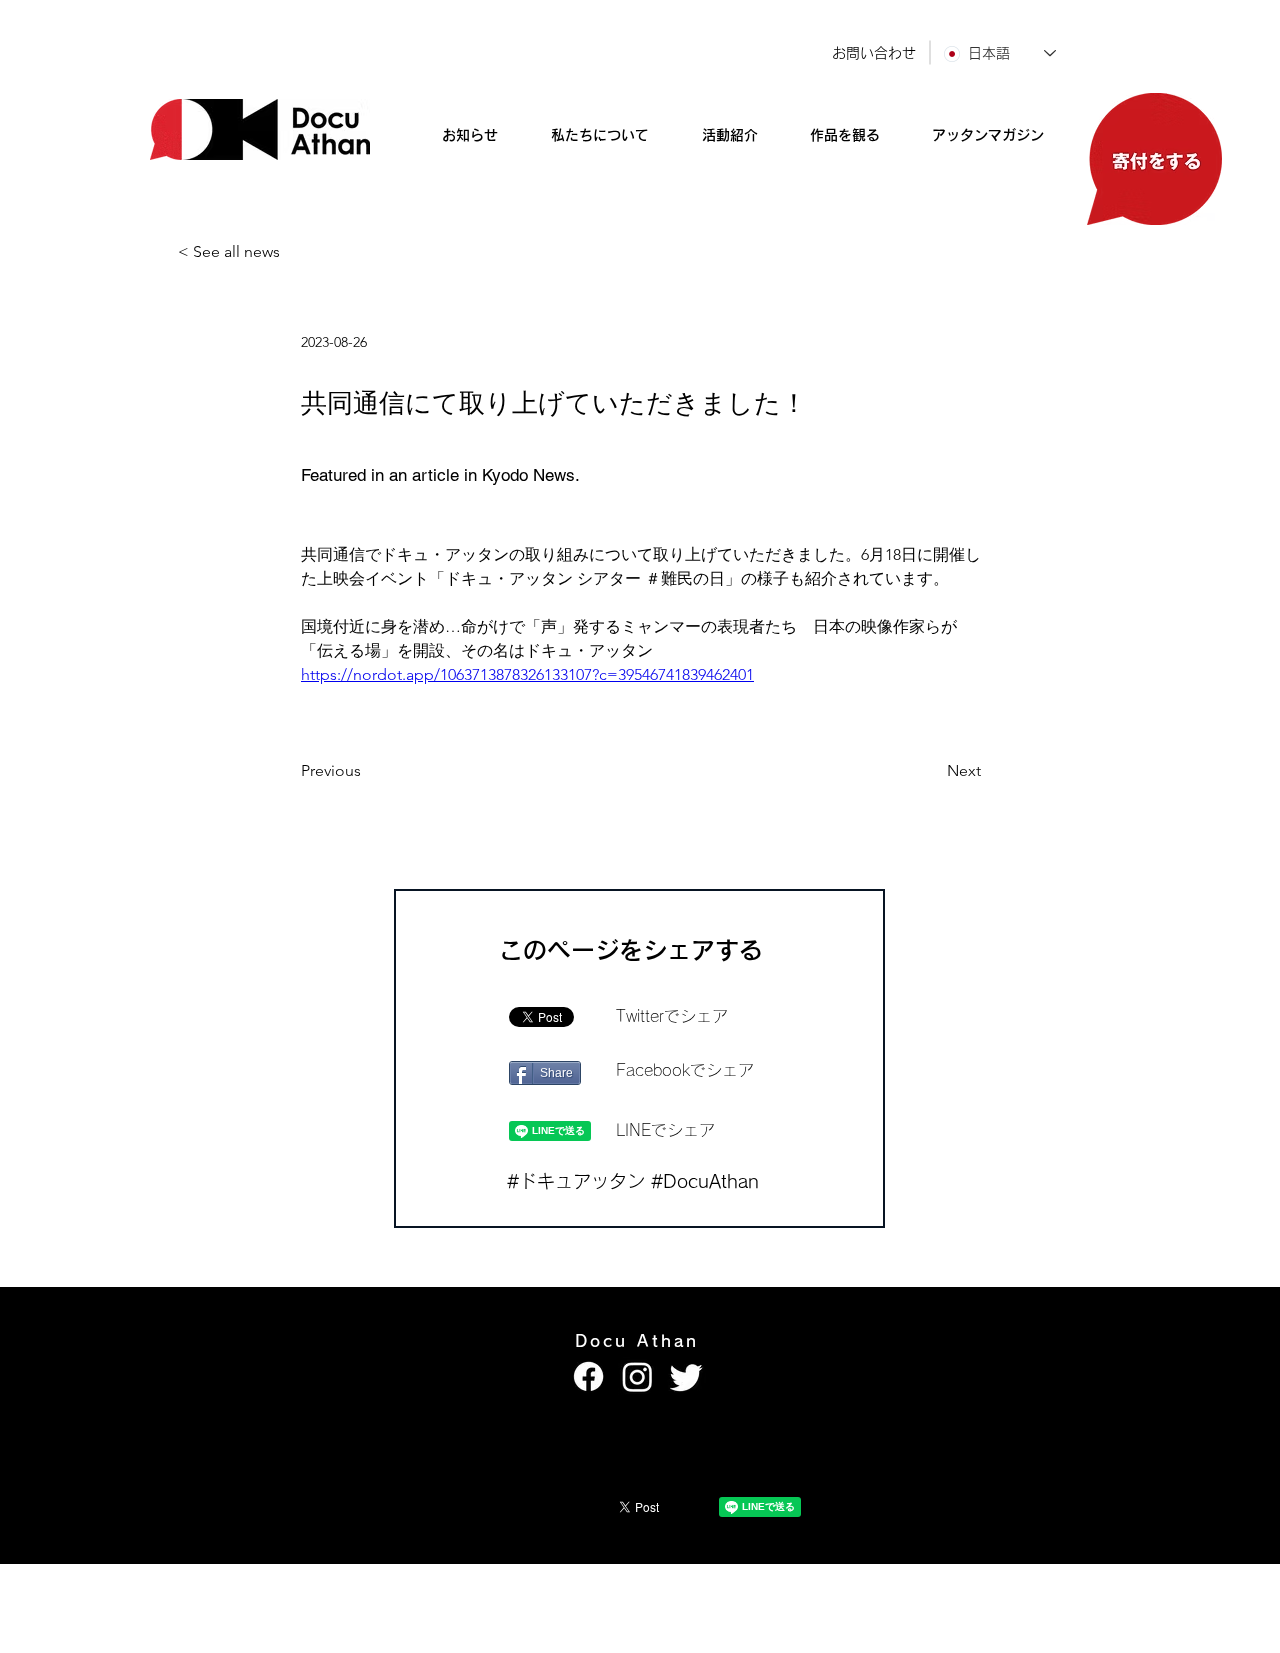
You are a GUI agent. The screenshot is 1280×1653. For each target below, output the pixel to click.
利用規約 (814, 1579)
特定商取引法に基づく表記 (655, 1579)
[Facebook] (588, 1376)
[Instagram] (637, 1376)
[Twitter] (686, 1376)
